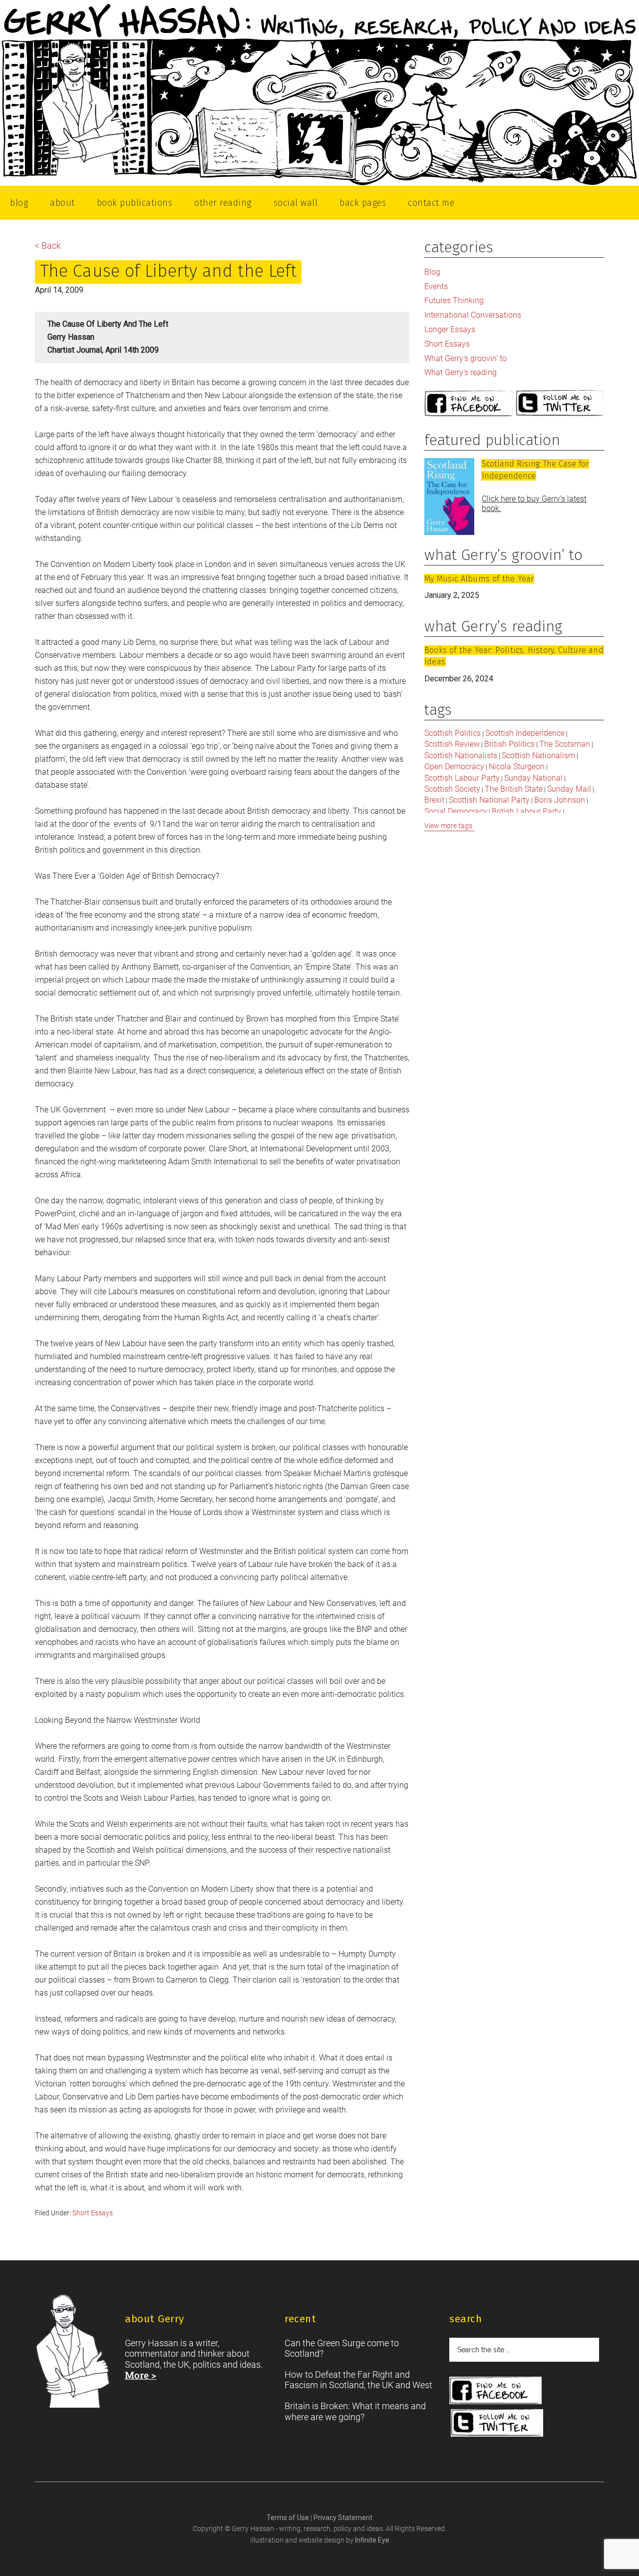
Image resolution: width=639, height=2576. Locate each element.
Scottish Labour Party (462, 778)
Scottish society (452, 789)
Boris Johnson (560, 800)
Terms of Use (289, 2518)
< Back (48, 246)
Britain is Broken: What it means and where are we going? (355, 2411)
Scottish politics (453, 733)
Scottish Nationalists (461, 756)
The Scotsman (565, 744)
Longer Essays (450, 329)
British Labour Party (526, 811)
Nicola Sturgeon (517, 767)
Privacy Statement (343, 2518)
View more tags (448, 826)
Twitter (560, 404)
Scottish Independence (525, 733)
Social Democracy (456, 811)
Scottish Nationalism (538, 756)
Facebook (469, 404)
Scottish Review (452, 744)
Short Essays (93, 2213)
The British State (514, 789)
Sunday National (533, 778)
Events (436, 286)
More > (141, 2375)
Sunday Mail (569, 789)
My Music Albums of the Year (479, 579)
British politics (509, 744)
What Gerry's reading (461, 372)
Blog (432, 272)
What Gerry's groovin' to (466, 358)
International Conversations (473, 315)
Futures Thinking (454, 300)
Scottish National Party (489, 800)
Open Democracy (454, 767)
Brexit (434, 800)
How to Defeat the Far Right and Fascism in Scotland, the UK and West (358, 2380)
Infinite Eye (372, 2540)
